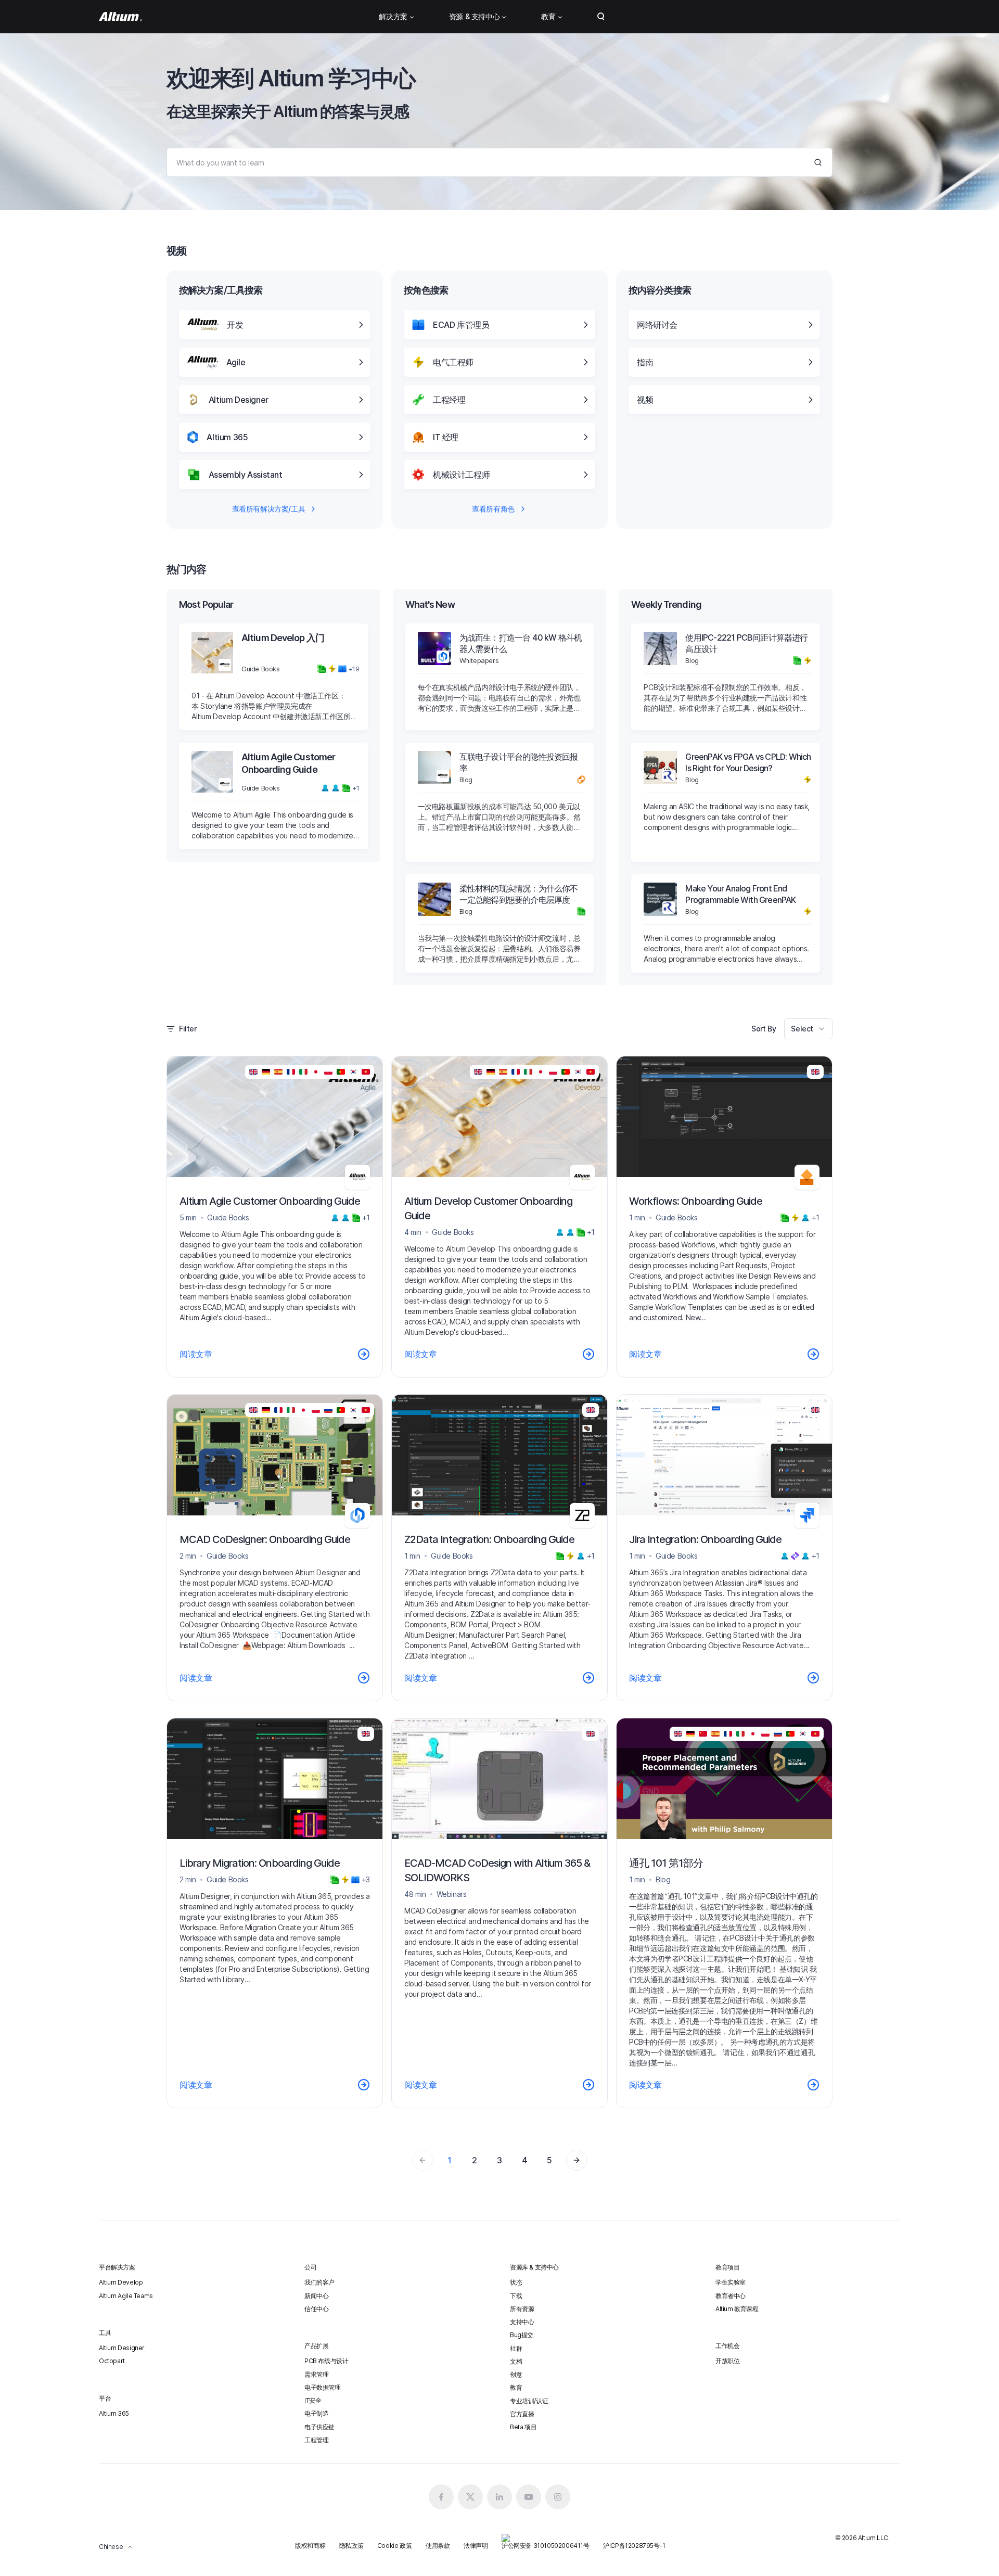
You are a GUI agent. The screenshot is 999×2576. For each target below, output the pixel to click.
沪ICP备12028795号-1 (634, 2546)
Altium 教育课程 (737, 2309)
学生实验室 (731, 2282)
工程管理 (316, 2440)
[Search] (818, 162)
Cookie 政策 (394, 2546)
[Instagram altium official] (558, 2497)
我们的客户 (319, 2282)
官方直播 (522, 2414)
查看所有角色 (493, 509)
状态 (516, 2282)
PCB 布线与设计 (326, 2361)
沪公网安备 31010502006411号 (546, 2546)
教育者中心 (731, 2296)
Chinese (111, 2547)
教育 (516, 2387)
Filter (188, 1029)
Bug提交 (522, 2335)
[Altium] (120, 17)
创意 (516, 2374)
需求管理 (316, 2374)
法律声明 (476, 2546)
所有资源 (522, 2309)
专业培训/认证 (529, 2401)
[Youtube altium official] (529, 2497)
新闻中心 (316, 2296)
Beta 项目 (523, 2427)
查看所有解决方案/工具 (269, 509)
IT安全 (313, 2400)
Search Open (601, 17)
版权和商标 (310, 2546)
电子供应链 (319, 2427)
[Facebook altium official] (441, 2497)
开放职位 (727, 2361)
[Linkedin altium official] (499, 2497)
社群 (516, 2348)
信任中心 (316, 2309)
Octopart (112, 2361)
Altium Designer (122, 2348)
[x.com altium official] (470, 2497)
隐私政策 (351, 2546)
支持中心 (522, 2322)
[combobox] (808, 1029)
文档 (516, 2361)
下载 (516, 2296)
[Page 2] (577, 2160)
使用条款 (438, 2546)
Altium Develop (121, 2282)
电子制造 (316, 2413)
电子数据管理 (323, 2387)
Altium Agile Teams (126, 2296)
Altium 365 (114, 2413)
